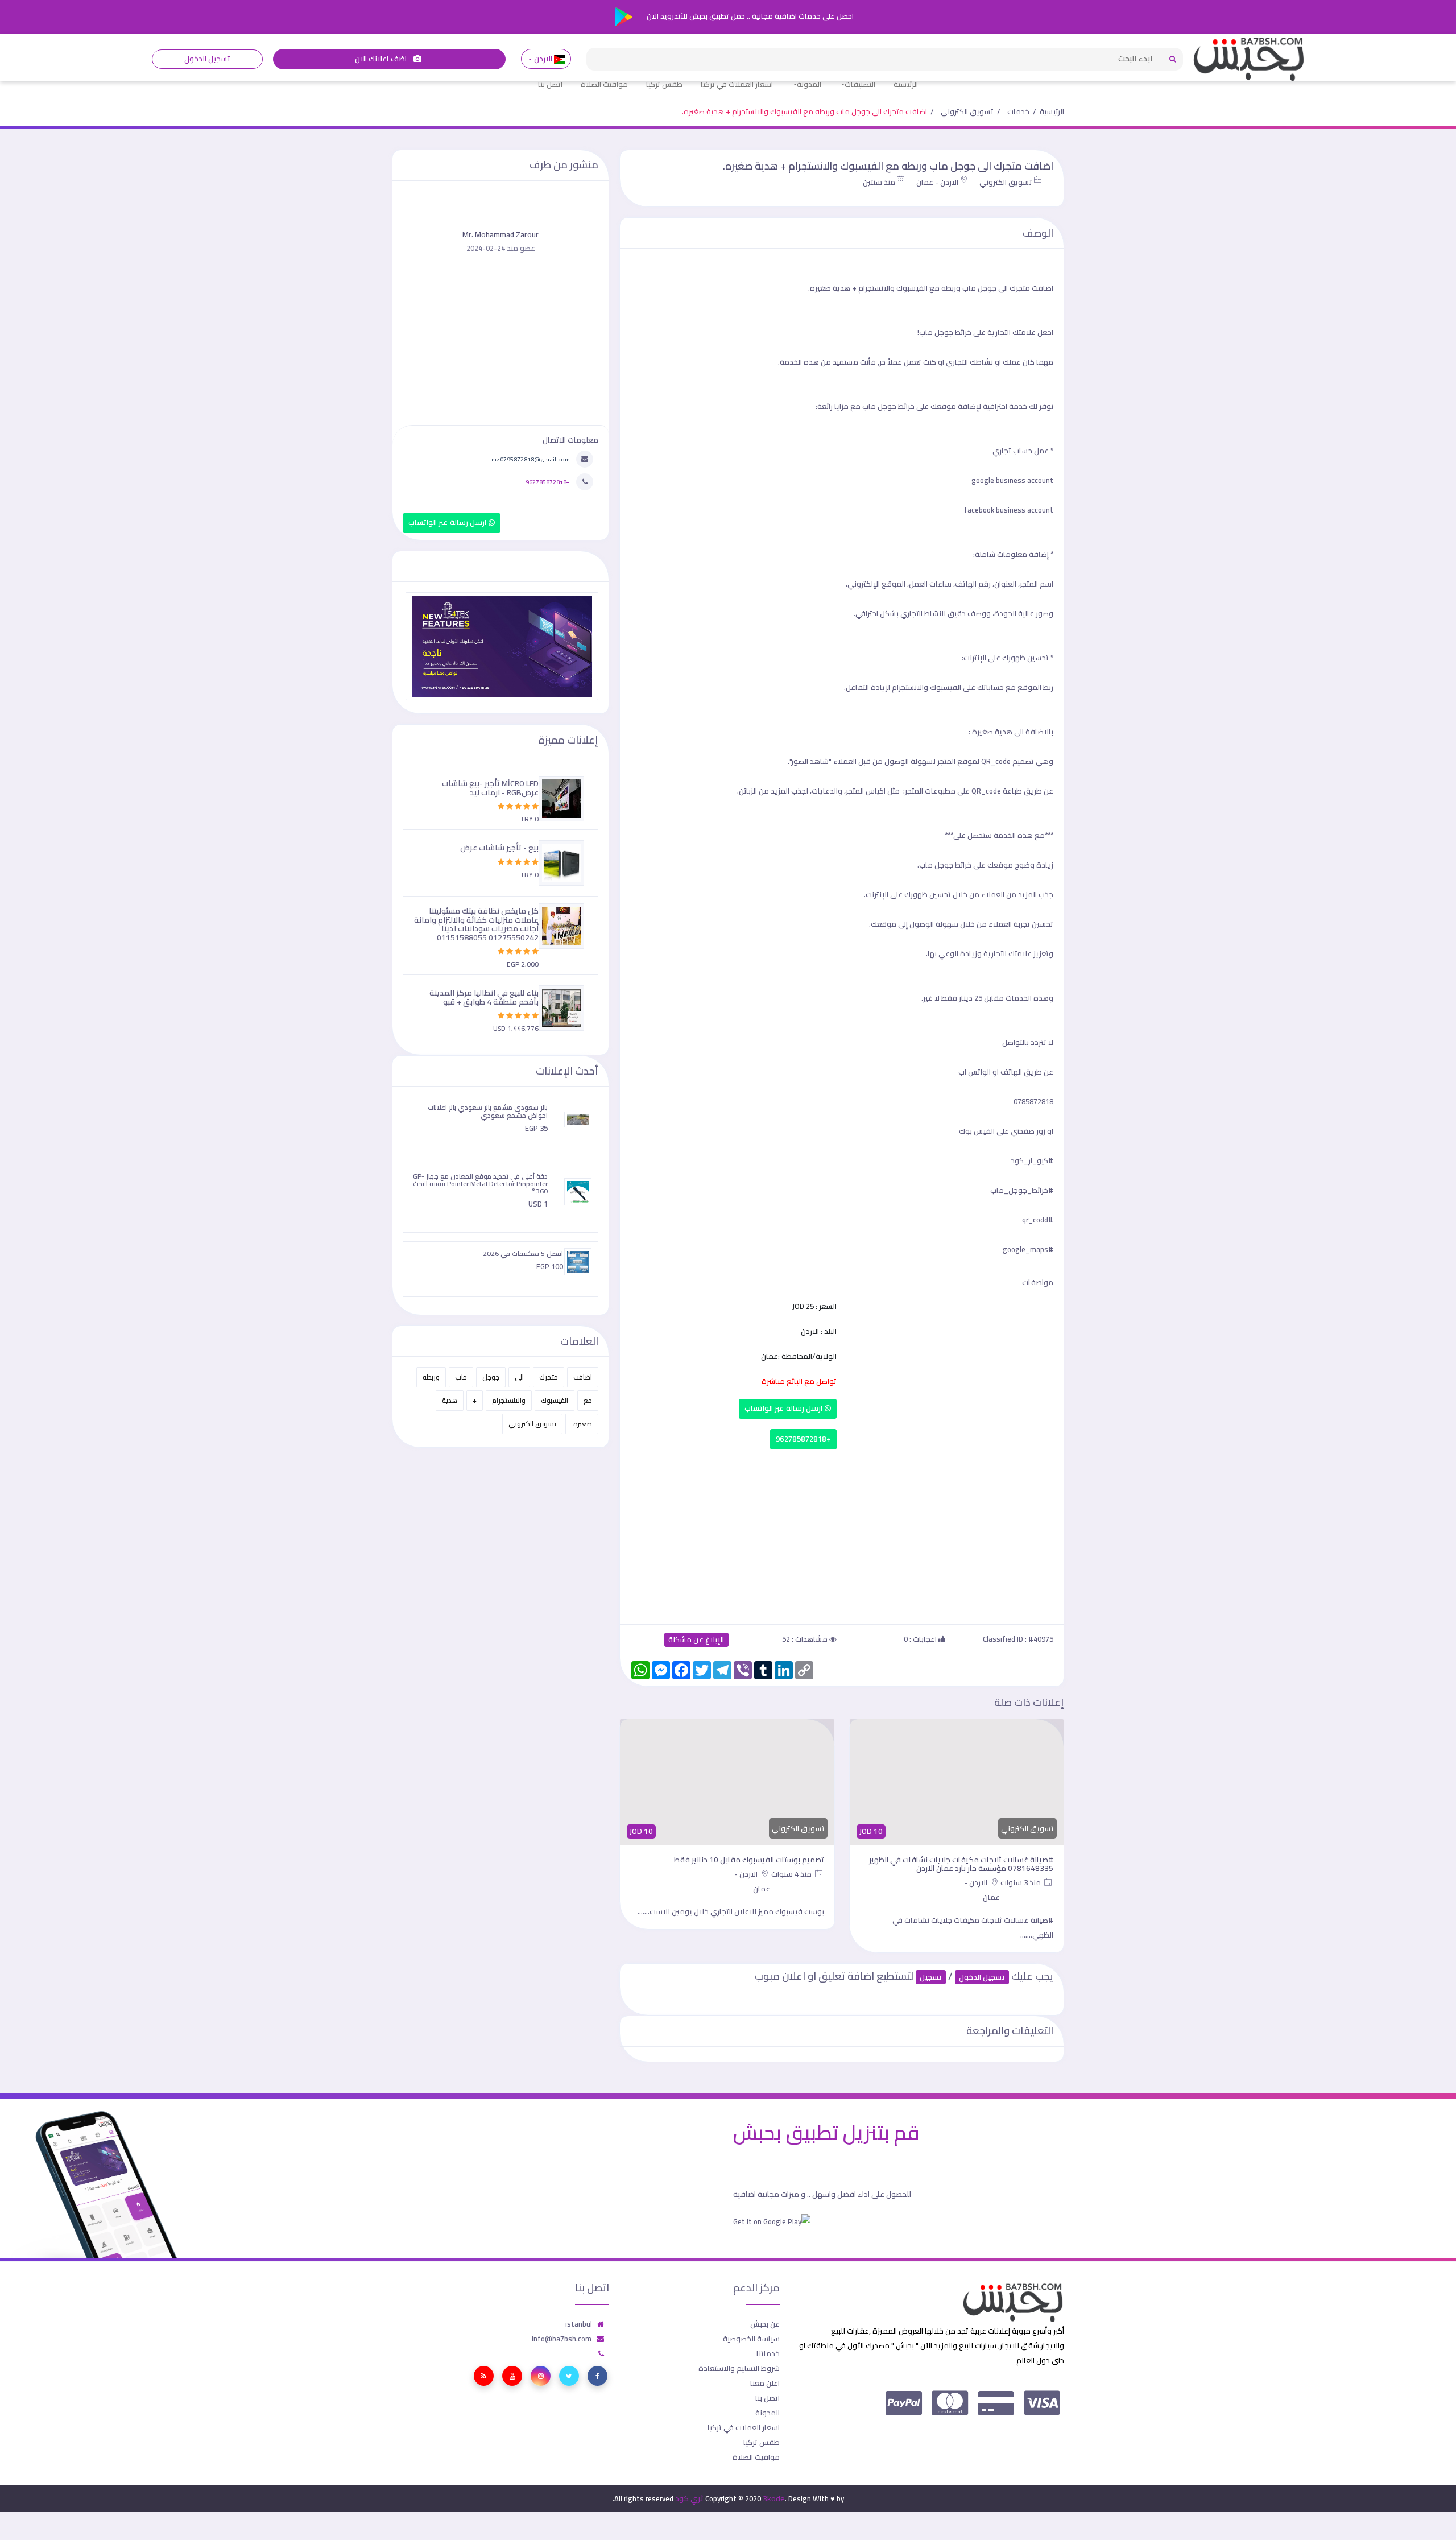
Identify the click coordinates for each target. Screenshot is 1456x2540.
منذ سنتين (879, 182)
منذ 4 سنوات (792, 1874)
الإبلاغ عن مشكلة (696, 1640)
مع (588, 1400)
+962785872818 (803, 1439)
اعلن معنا (765, 2383)
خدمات (1018, 111)
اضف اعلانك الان (382, 59)
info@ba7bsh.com (562, 2339)
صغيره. (582, 1424)
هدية (450, 1400)
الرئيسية (906, 84)
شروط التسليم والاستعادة (739, 2368)
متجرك (549, 1377)
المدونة (809, 84)
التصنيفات (860, 84)
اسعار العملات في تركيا (737, 84)
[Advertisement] (842, 1534)
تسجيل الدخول (207, 59)
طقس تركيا (664, 84)
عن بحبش (765, 2324)
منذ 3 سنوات (1021, 1882)
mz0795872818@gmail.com (531, 459)
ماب (461, 1377)
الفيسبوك (555, 1400)
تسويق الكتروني (967, 111)
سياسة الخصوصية (751, 2339)
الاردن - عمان (937, 182)
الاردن (543, 59)
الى (519, 1377)
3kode (774, 2498)
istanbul (579, 2324)
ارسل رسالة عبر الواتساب (785, 1408)
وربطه (431, 1377)
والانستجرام (509, 1400)
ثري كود (689, 2498)
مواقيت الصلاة (604, 84)
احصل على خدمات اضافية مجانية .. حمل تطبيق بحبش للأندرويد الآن (749, 16)
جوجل (491, 1377)
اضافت (583, 1377)
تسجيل (931, 1977)
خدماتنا (768, 2353)
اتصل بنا (550, 84)
